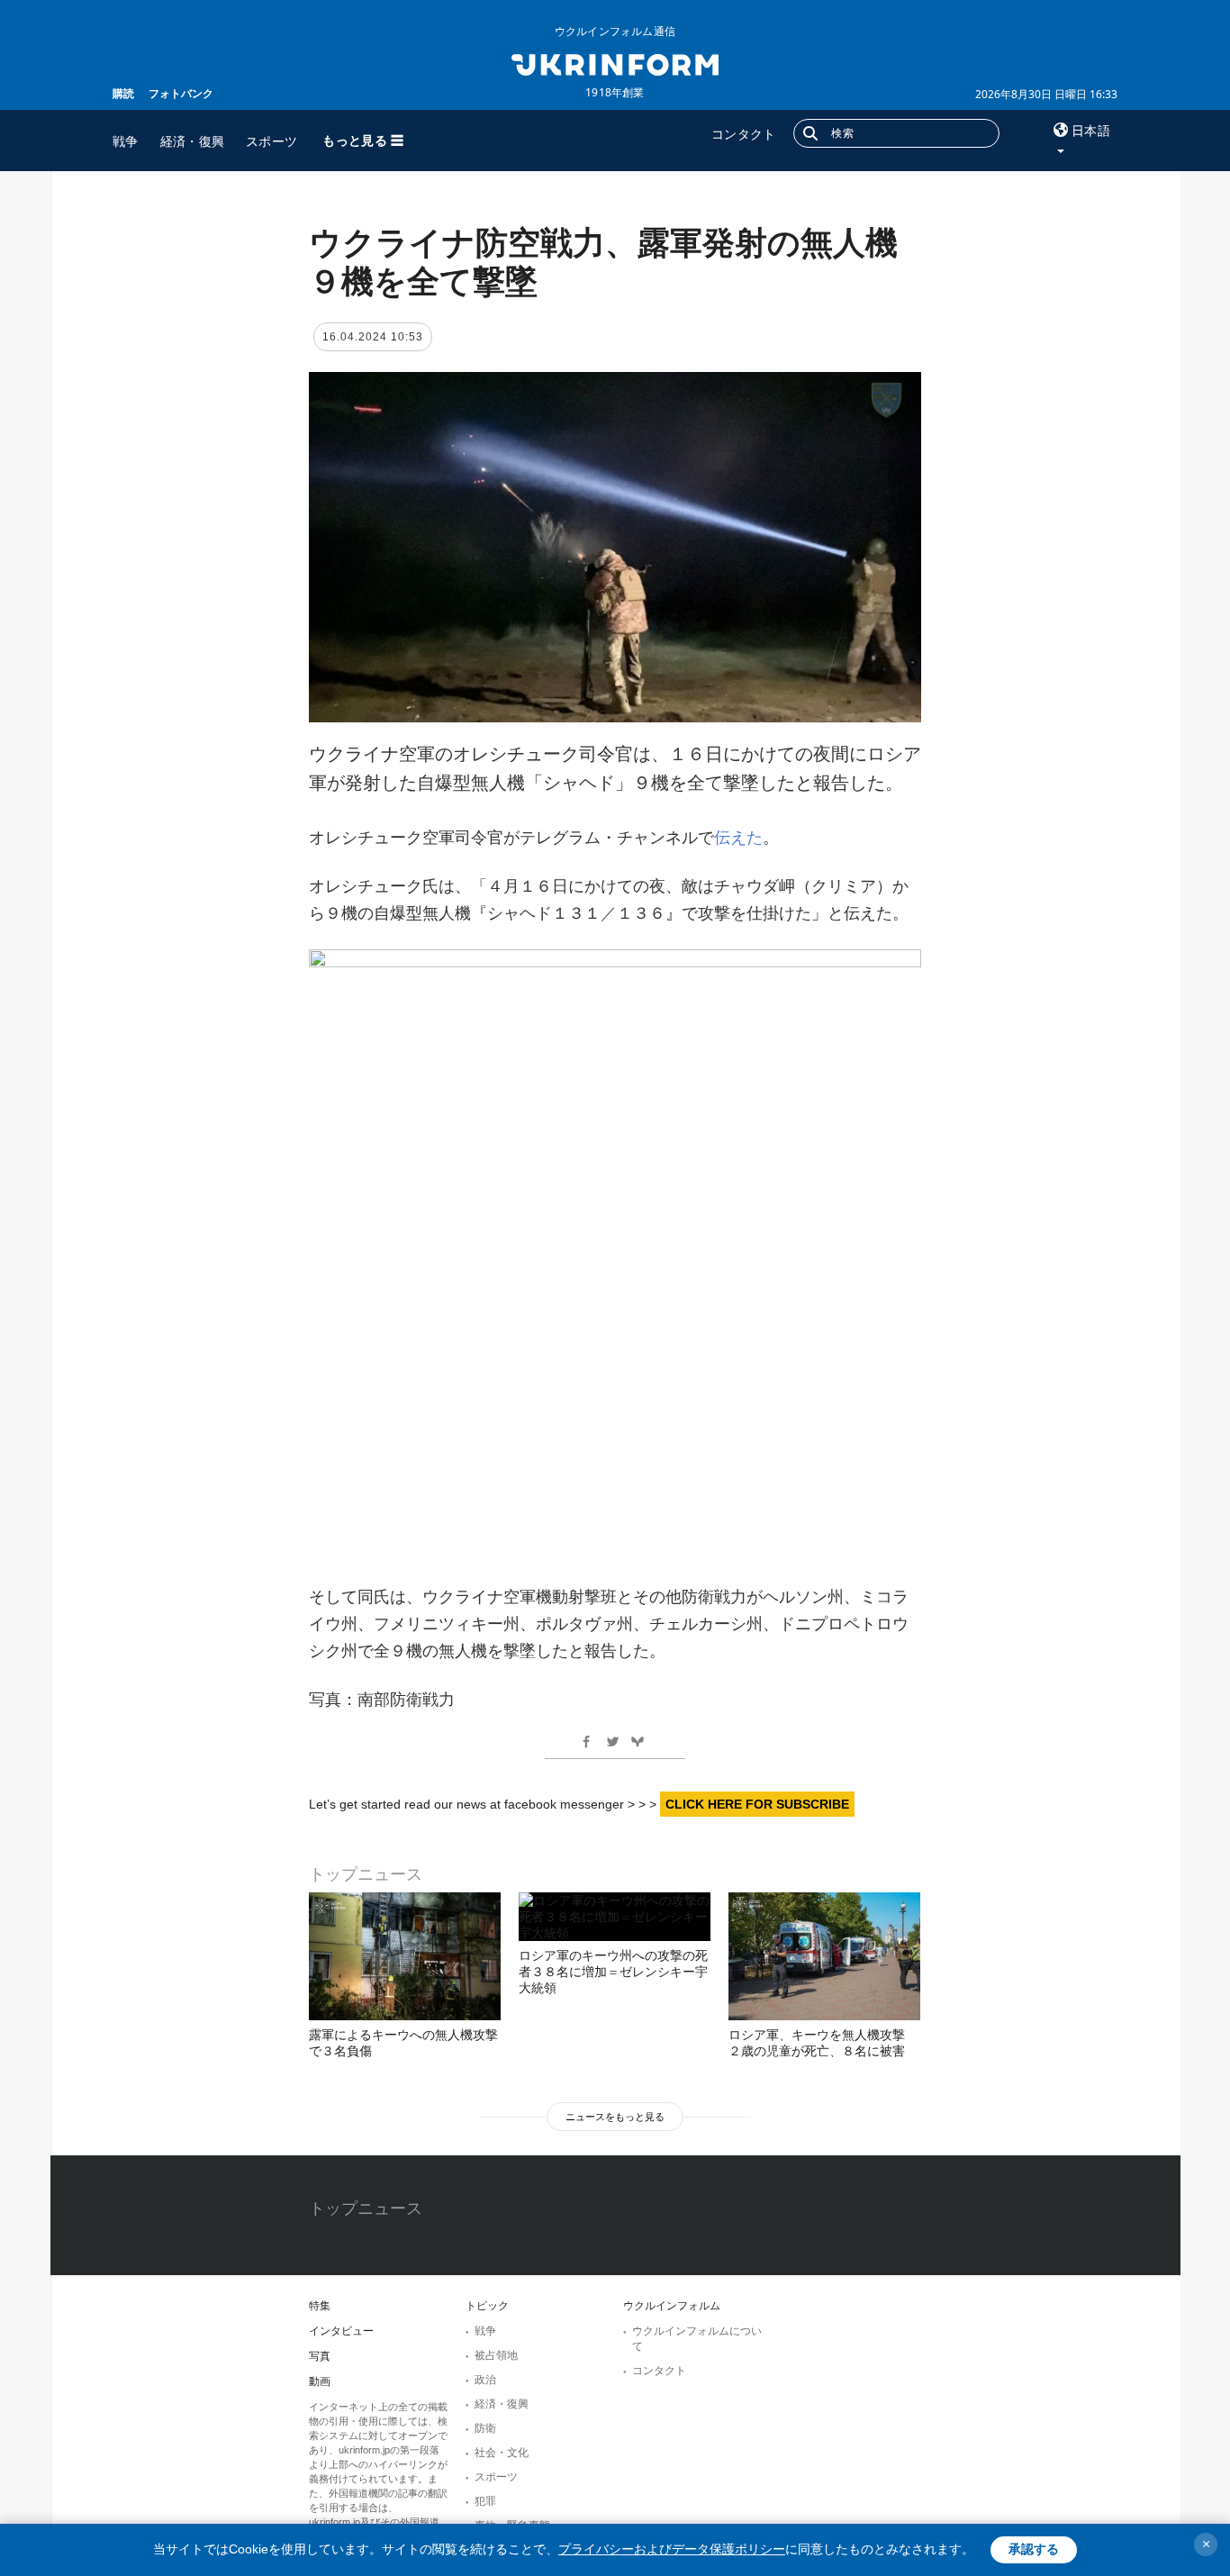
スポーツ (271, 141)
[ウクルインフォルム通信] (615, 63)
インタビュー (341, 2331)
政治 (485, 2380)
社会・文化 (502, 2453)
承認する (1034, 2549)
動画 (320, 2381)
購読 (123, 93)
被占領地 (496, 2355)
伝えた (738, 838)
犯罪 (485, 2501)
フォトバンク (181, 93)
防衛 (485, 2428)
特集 (320, 2306)
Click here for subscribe (757, 1804)
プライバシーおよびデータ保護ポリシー (672, 2549)
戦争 (126, 141)
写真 (320, 2356)
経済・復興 (193, 141)
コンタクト (744, 134)
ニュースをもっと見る (615, 2117)
